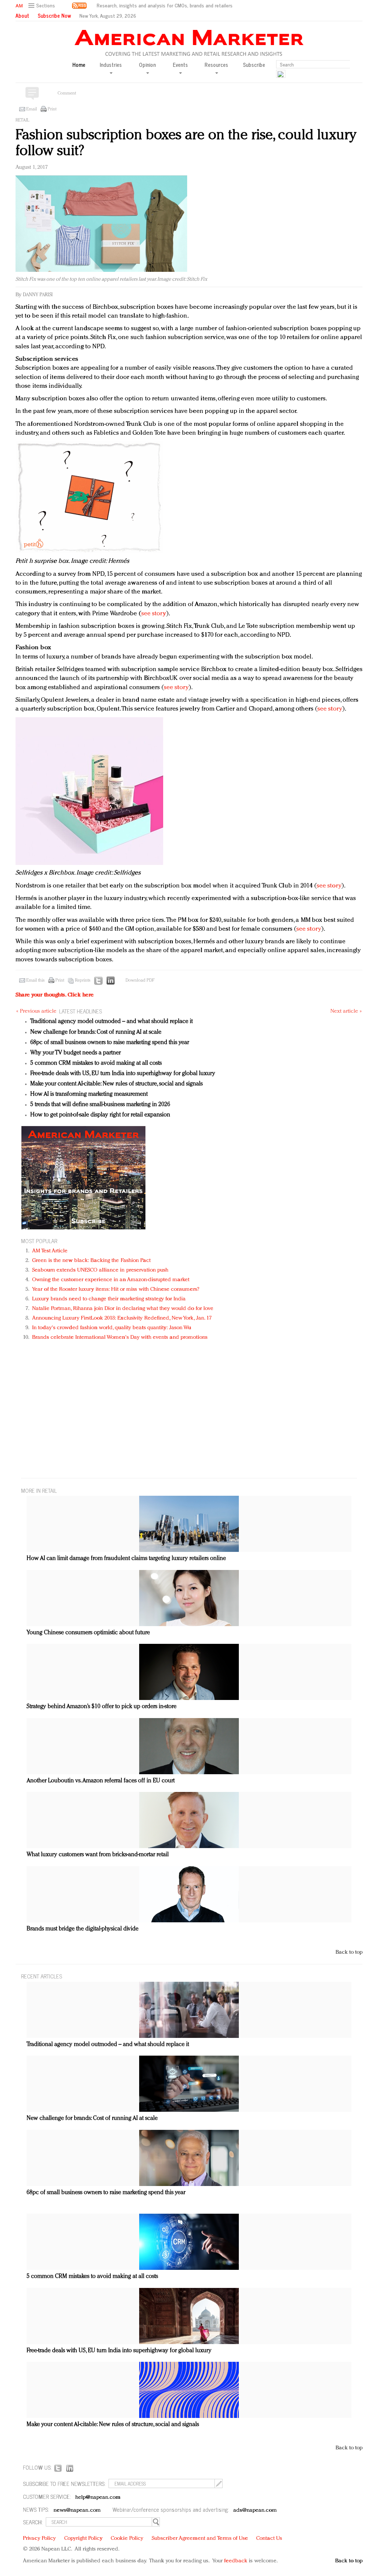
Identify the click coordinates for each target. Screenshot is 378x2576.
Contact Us (269, 2539)
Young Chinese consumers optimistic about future (88, 1633)
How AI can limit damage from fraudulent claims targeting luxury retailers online (126, 1559)
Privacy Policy (39, 2539)
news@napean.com (77, 2510)
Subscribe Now (54, 16)
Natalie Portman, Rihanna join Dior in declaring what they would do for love (123, 1309)
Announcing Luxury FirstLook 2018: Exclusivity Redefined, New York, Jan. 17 (122, 1318)
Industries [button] (111, 65)
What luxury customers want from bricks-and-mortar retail (98, 1855)
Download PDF (140, 981)
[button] (43, 6)
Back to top (349, 1952)
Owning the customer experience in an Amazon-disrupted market (111, 1280)
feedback (236, 2561)
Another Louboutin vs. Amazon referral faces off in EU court (101, 1781)
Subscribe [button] (254, 65)
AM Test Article (50, 1251)
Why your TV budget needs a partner (75, 1053)
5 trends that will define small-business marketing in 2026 (100, 1105)
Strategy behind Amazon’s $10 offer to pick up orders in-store (102, 1707)
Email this (35, 981)
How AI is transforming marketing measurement (89, 1094)
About (22, 16)
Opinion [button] (147, 65)
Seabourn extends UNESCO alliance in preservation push (100, 1270)
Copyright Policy (83, 2539)
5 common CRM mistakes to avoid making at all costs (96, 1063)
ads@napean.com (255, 2510)
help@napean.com (98, 2498)
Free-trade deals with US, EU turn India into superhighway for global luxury (123, 1074)
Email (32, 109)
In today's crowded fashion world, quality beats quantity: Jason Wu (112, 1328)
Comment (67, 93)
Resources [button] (216, 65)
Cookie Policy (127, 2539)
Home (79, 65)
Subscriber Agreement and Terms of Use (200, 2539)
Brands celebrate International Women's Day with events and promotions (120, 1337)
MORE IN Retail (39, 1490)
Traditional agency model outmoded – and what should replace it (111, 1022)
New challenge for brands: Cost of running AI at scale (96, 1032)
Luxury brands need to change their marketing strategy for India (109, 1299)
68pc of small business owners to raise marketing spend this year (110, 1043)
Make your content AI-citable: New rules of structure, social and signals (116, 1084)
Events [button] (180, 65)
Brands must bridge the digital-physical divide (83, 1929)
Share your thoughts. (55, 995)
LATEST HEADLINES (80, 1011)
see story (154, 614)
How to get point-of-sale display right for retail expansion (100, 1115)
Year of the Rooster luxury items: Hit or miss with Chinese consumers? (116, 1289)
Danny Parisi (38, 295)
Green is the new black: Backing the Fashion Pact (91, 1261)
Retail (22, 120)
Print (52, 109)
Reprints (83, 981)
